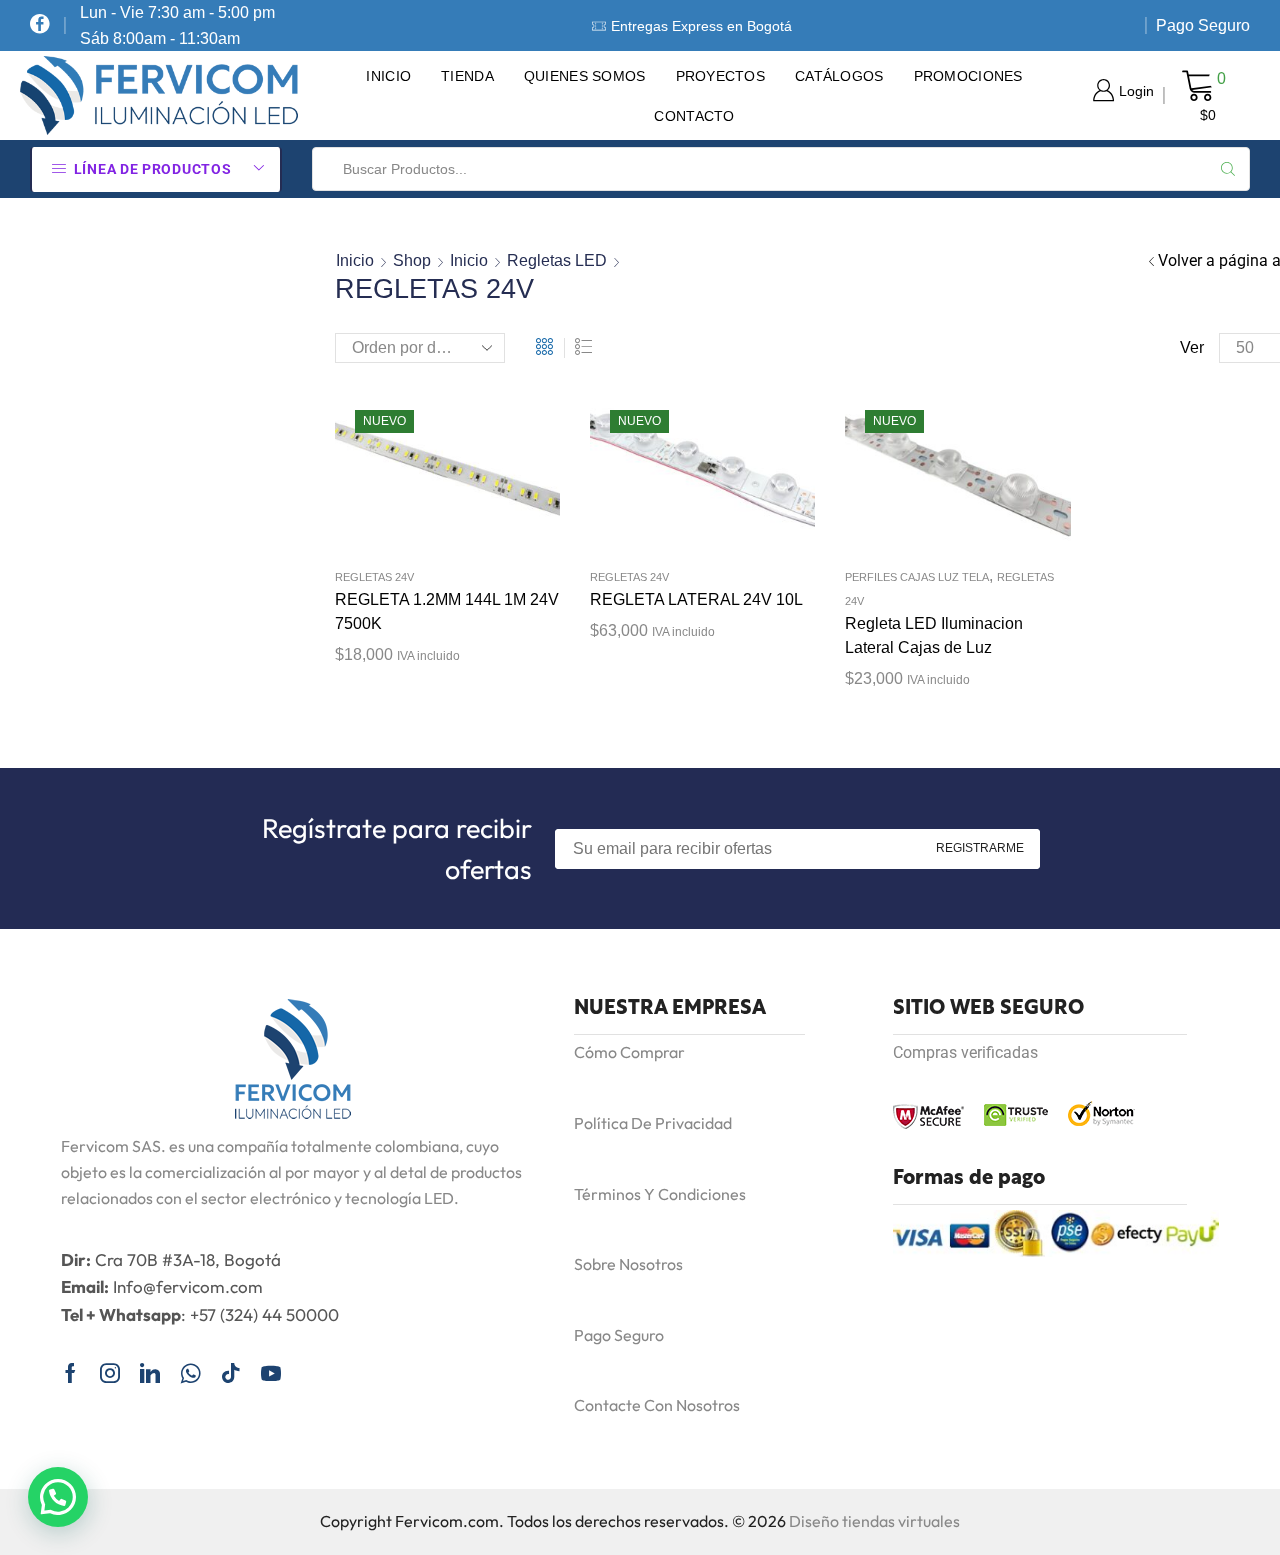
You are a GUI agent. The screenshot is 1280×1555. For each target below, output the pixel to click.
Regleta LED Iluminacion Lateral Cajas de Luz (934, 635)
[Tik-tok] (231, 1373)
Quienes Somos (585, 76)
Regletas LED (557, 260)
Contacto (694, 116)
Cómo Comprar (629, 1052)
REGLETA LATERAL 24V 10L (696, 599)
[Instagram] (110, 1373)
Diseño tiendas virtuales (874, 1521)
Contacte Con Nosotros (657, 1405)
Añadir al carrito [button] (427, 476)
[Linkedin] (150, 1373)
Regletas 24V (374, 577)
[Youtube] (271, 1373)
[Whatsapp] (190, 1373)
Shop (412, 260)
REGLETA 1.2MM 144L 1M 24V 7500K (447, 611)
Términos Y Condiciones (660, 1194)
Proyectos (721, 76)
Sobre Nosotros (628, 1264)
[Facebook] (40, 25)
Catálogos (839, 76)
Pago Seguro (1203, 25)
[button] (58, 1497)
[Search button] (1228, 169)
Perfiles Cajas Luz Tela (917, 577)
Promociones (968, 76)
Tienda (467, 76)
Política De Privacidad (653, 1123)
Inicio (388, 76)
